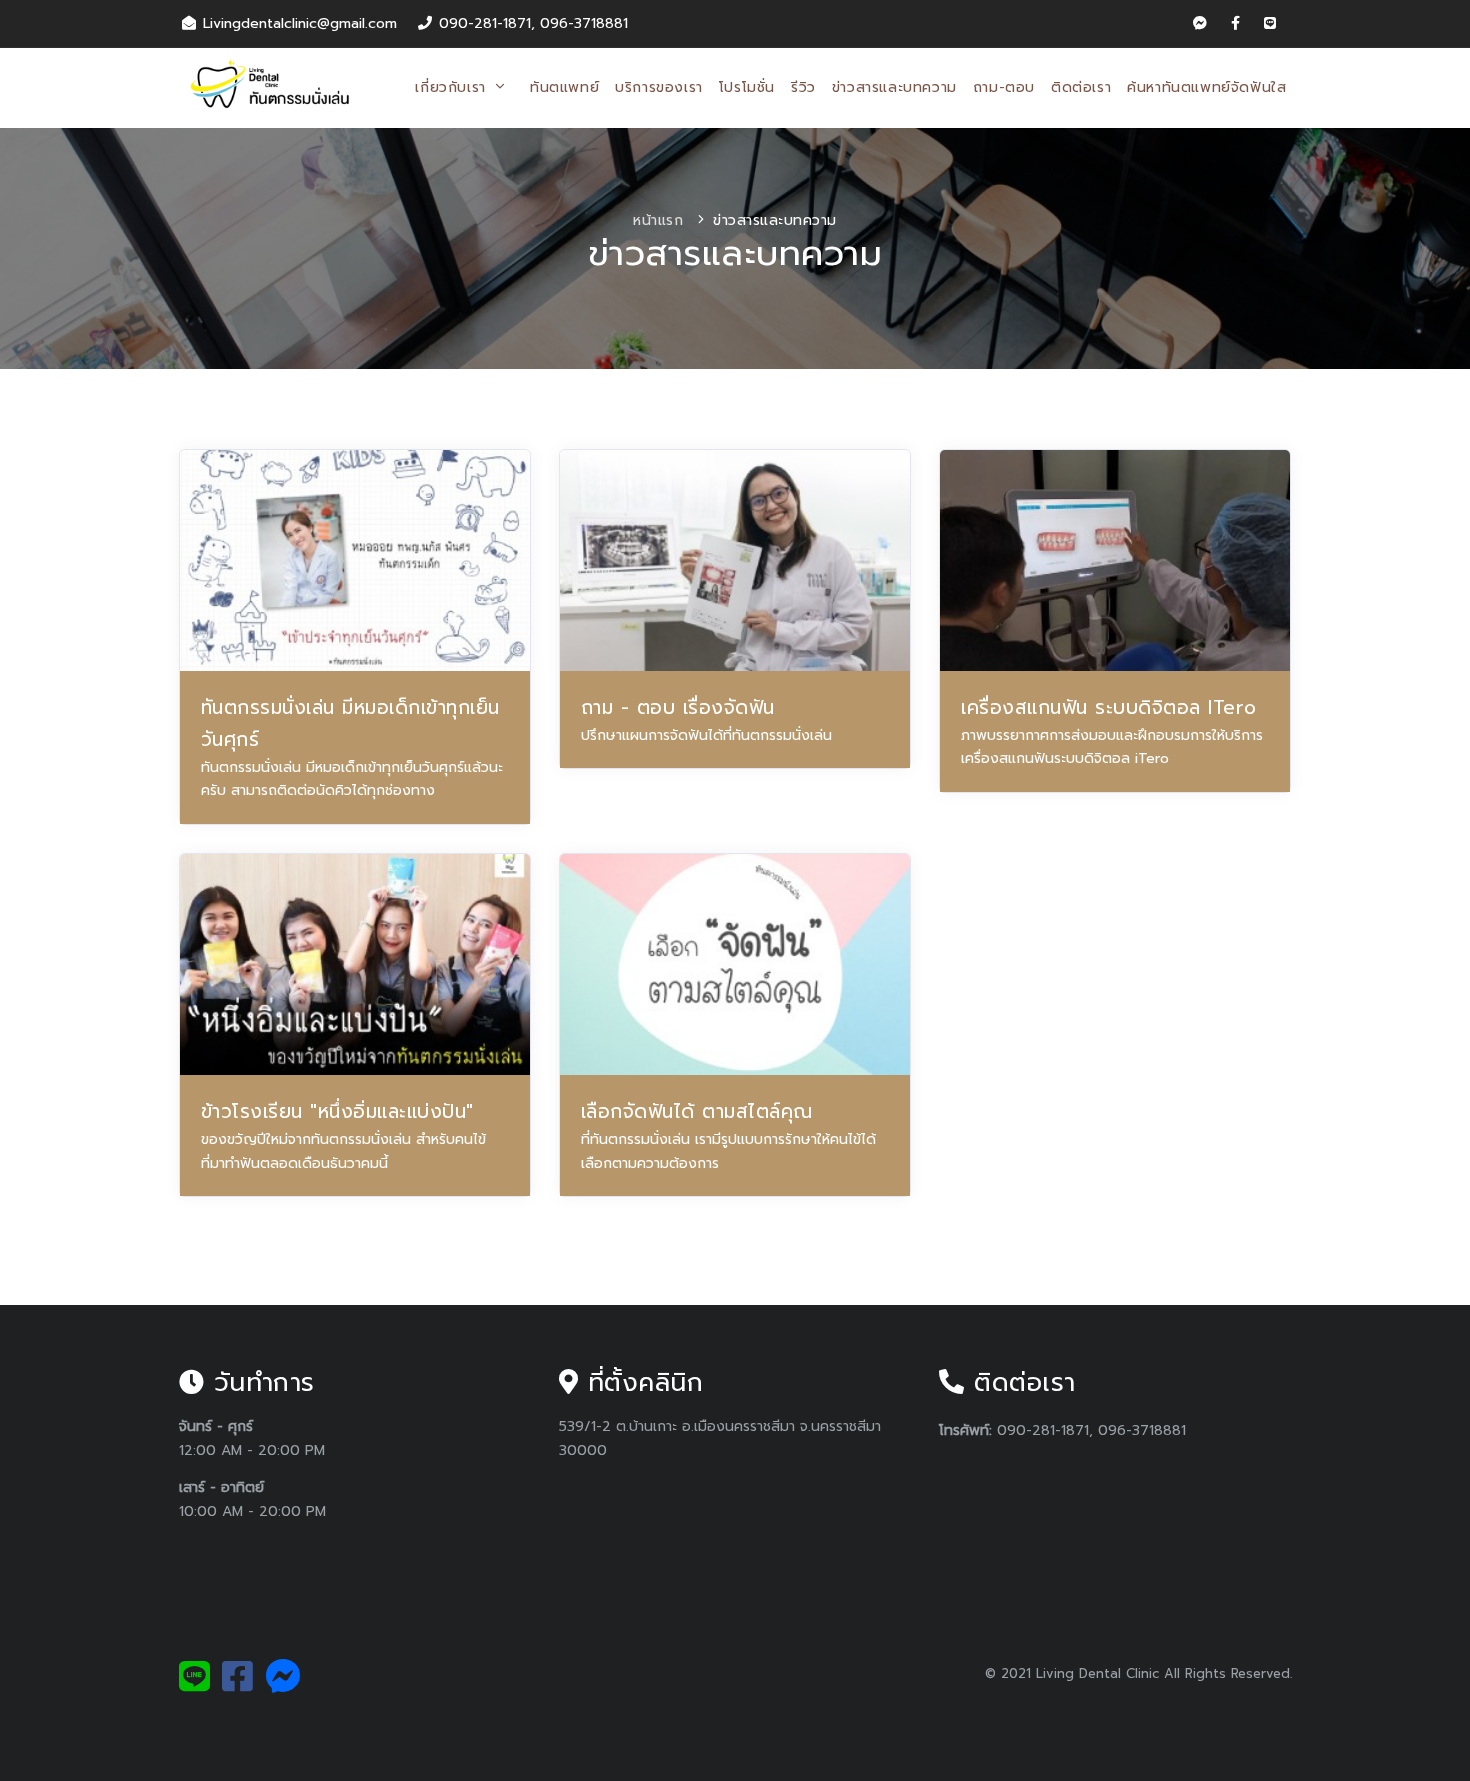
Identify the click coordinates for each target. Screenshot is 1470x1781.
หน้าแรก (658, 220)
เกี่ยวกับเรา (453, 87)
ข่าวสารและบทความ (894, 87)
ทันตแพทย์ (564, 87)
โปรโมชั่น (747, 87)
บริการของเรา (659, 87)
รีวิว (803, 87)
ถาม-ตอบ (1004, 87)
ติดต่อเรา (1081, 87)
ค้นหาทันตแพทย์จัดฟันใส (1206, 87)
